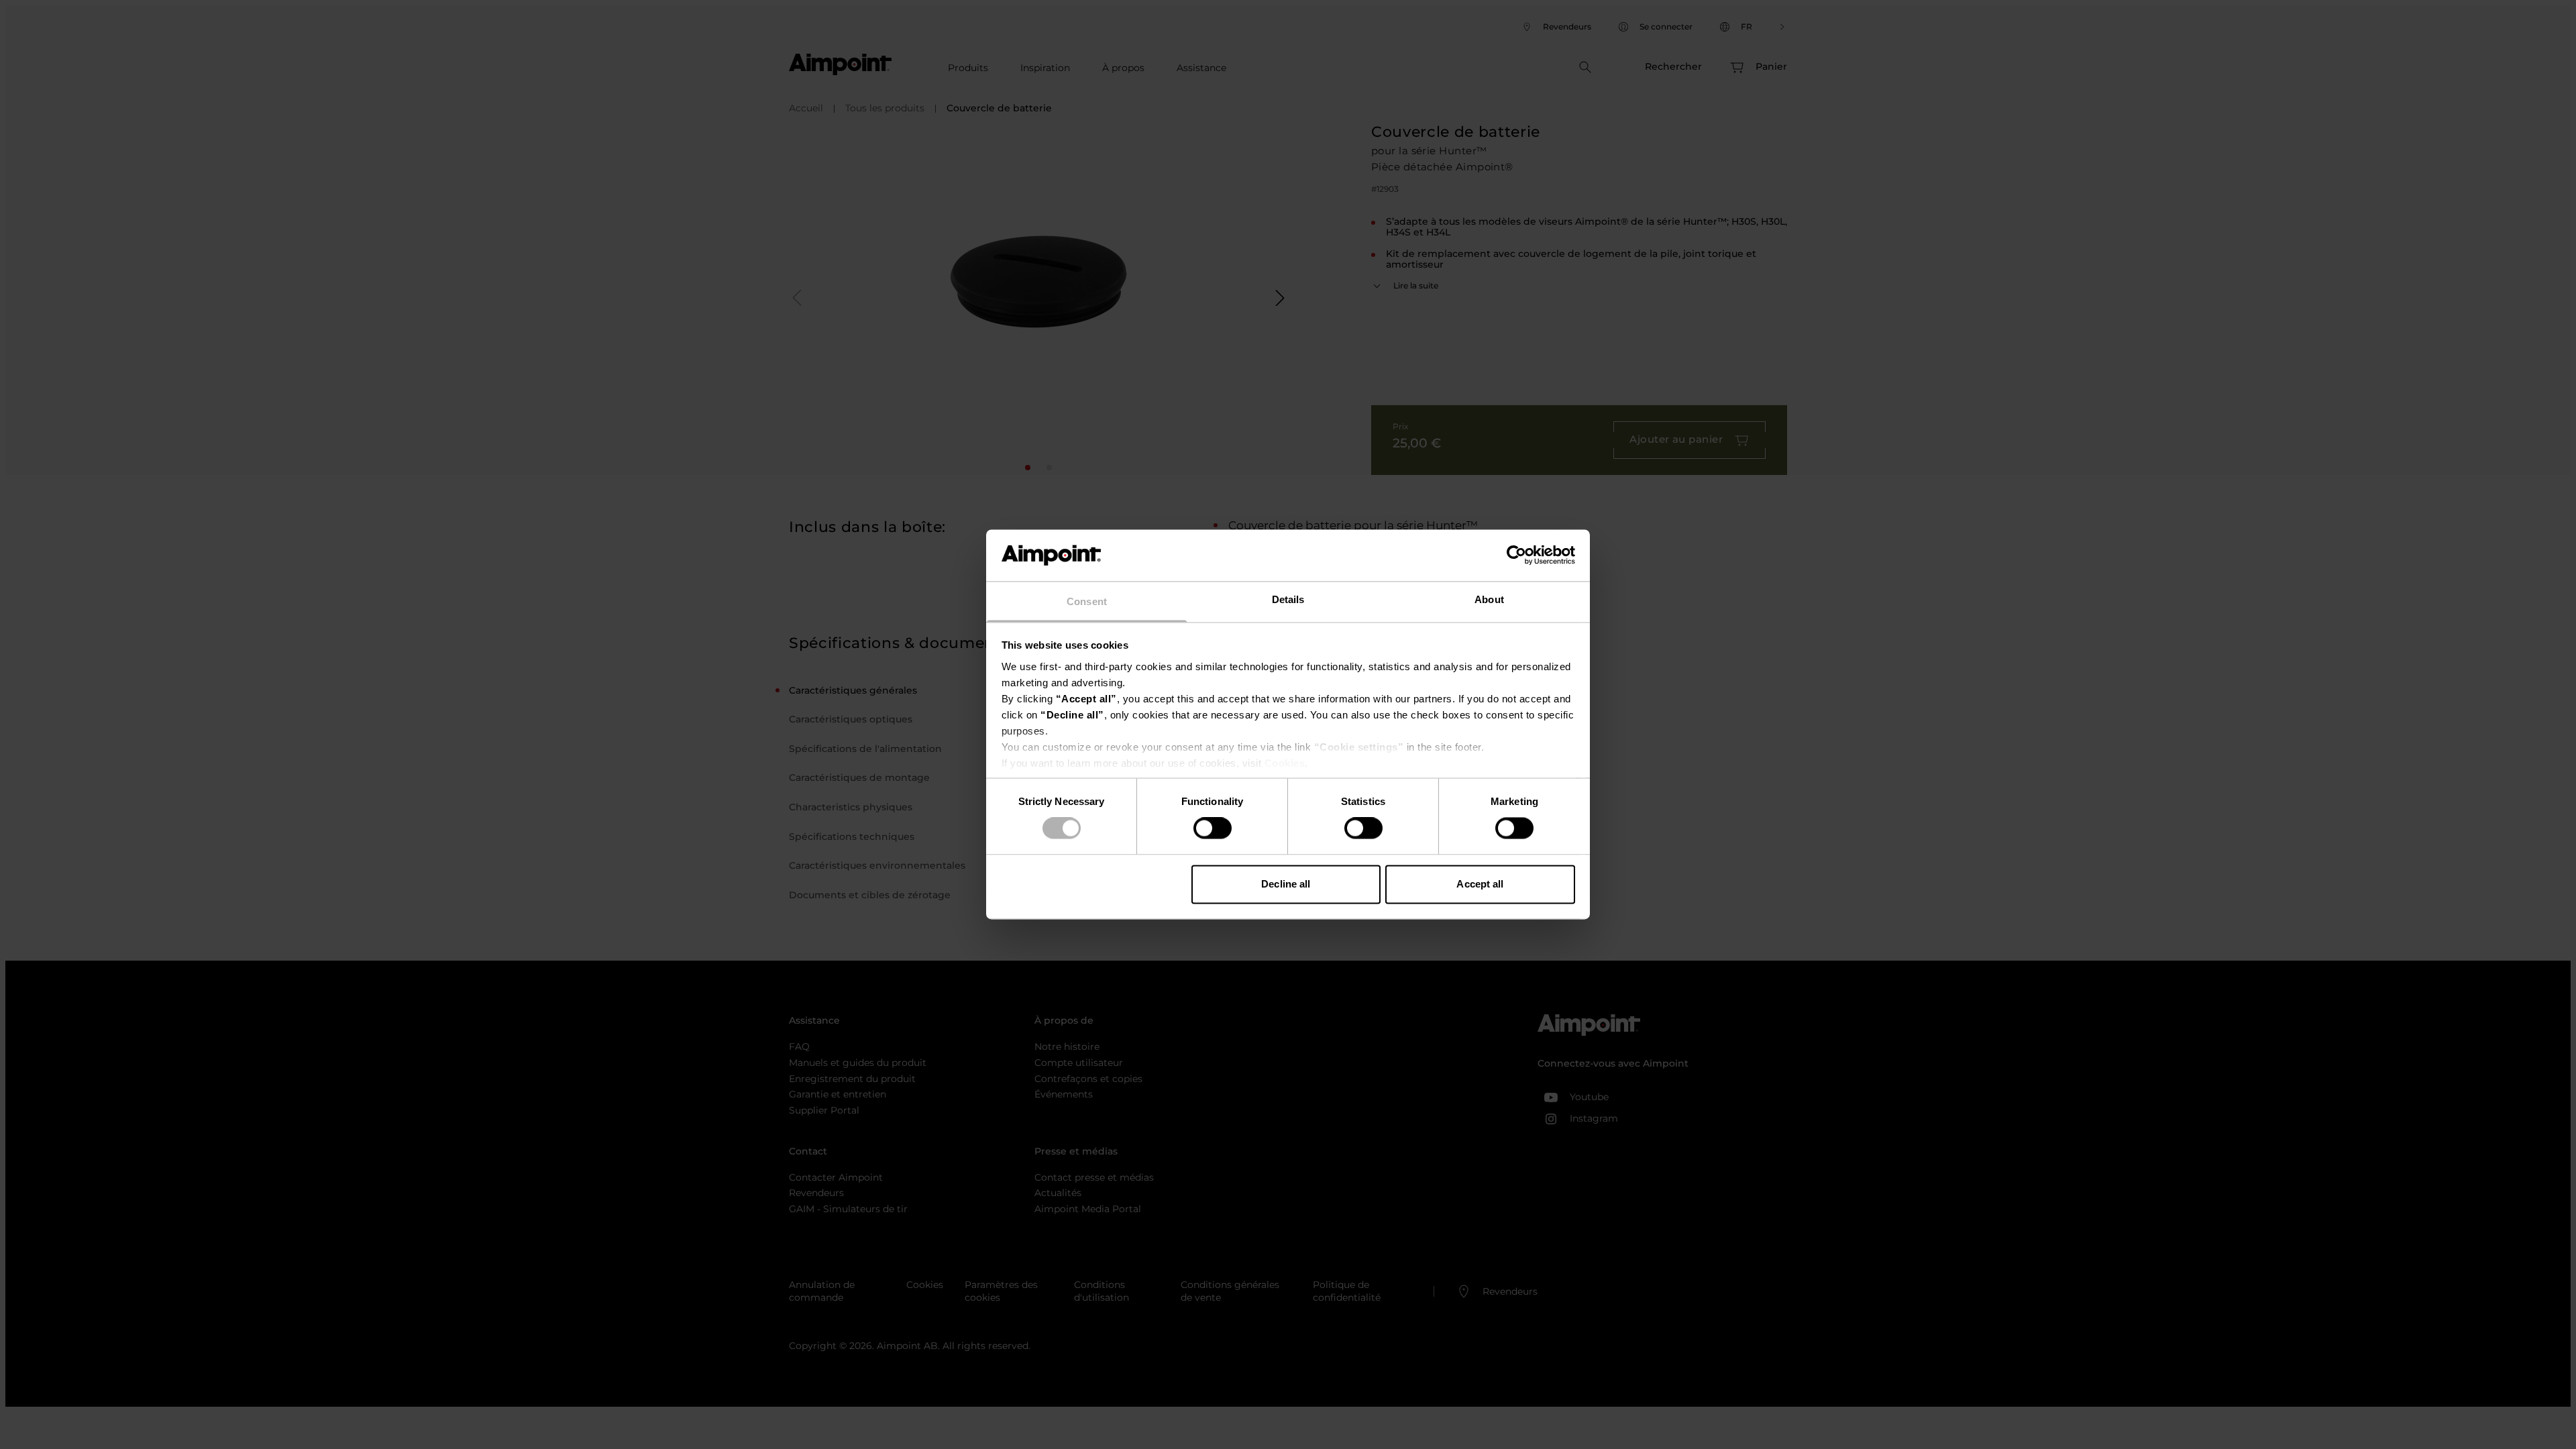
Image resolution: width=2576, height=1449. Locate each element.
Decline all (1286, 884)
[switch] (1213, 828)
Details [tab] (1288, 599)
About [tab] (1489, 599)
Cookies (1285, 763)
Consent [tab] (1087, 601)
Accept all (1480, 884)
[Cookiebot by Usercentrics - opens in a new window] (1516, 555)
